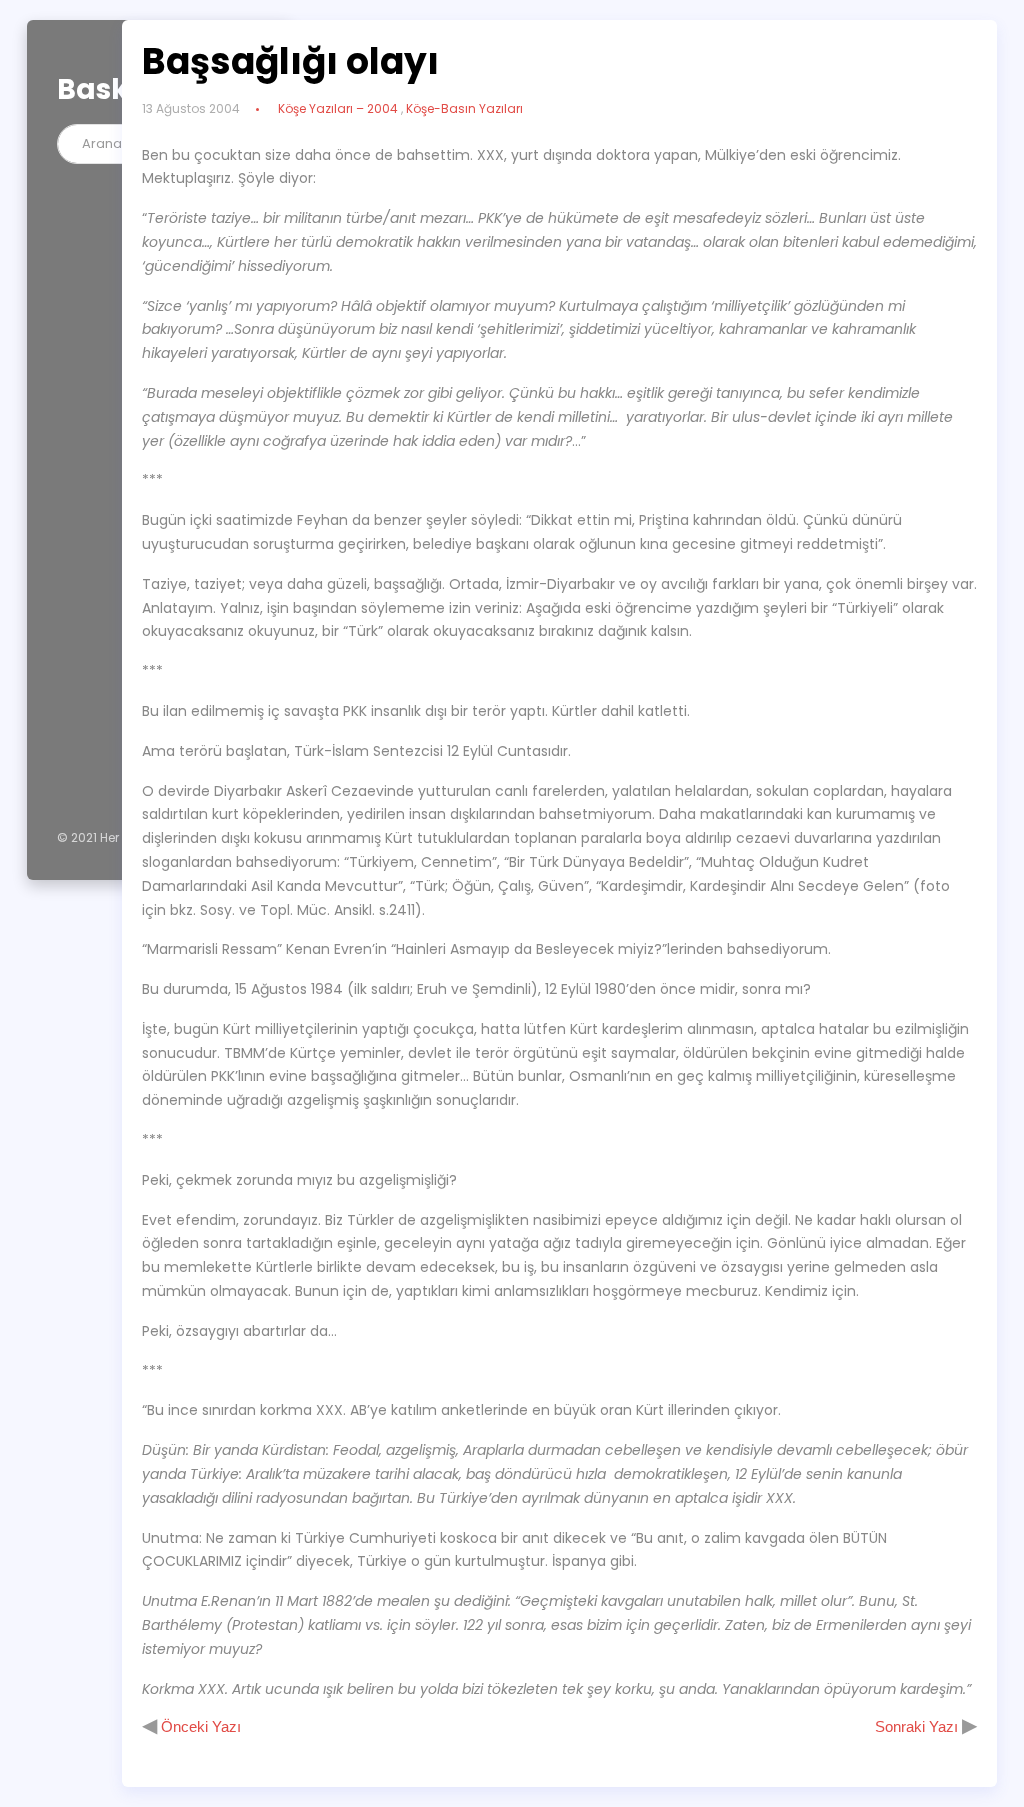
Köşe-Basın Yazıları (464, 108)
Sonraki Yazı (918, 1726)
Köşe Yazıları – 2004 (338, 108)
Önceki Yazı (199, 1726)
